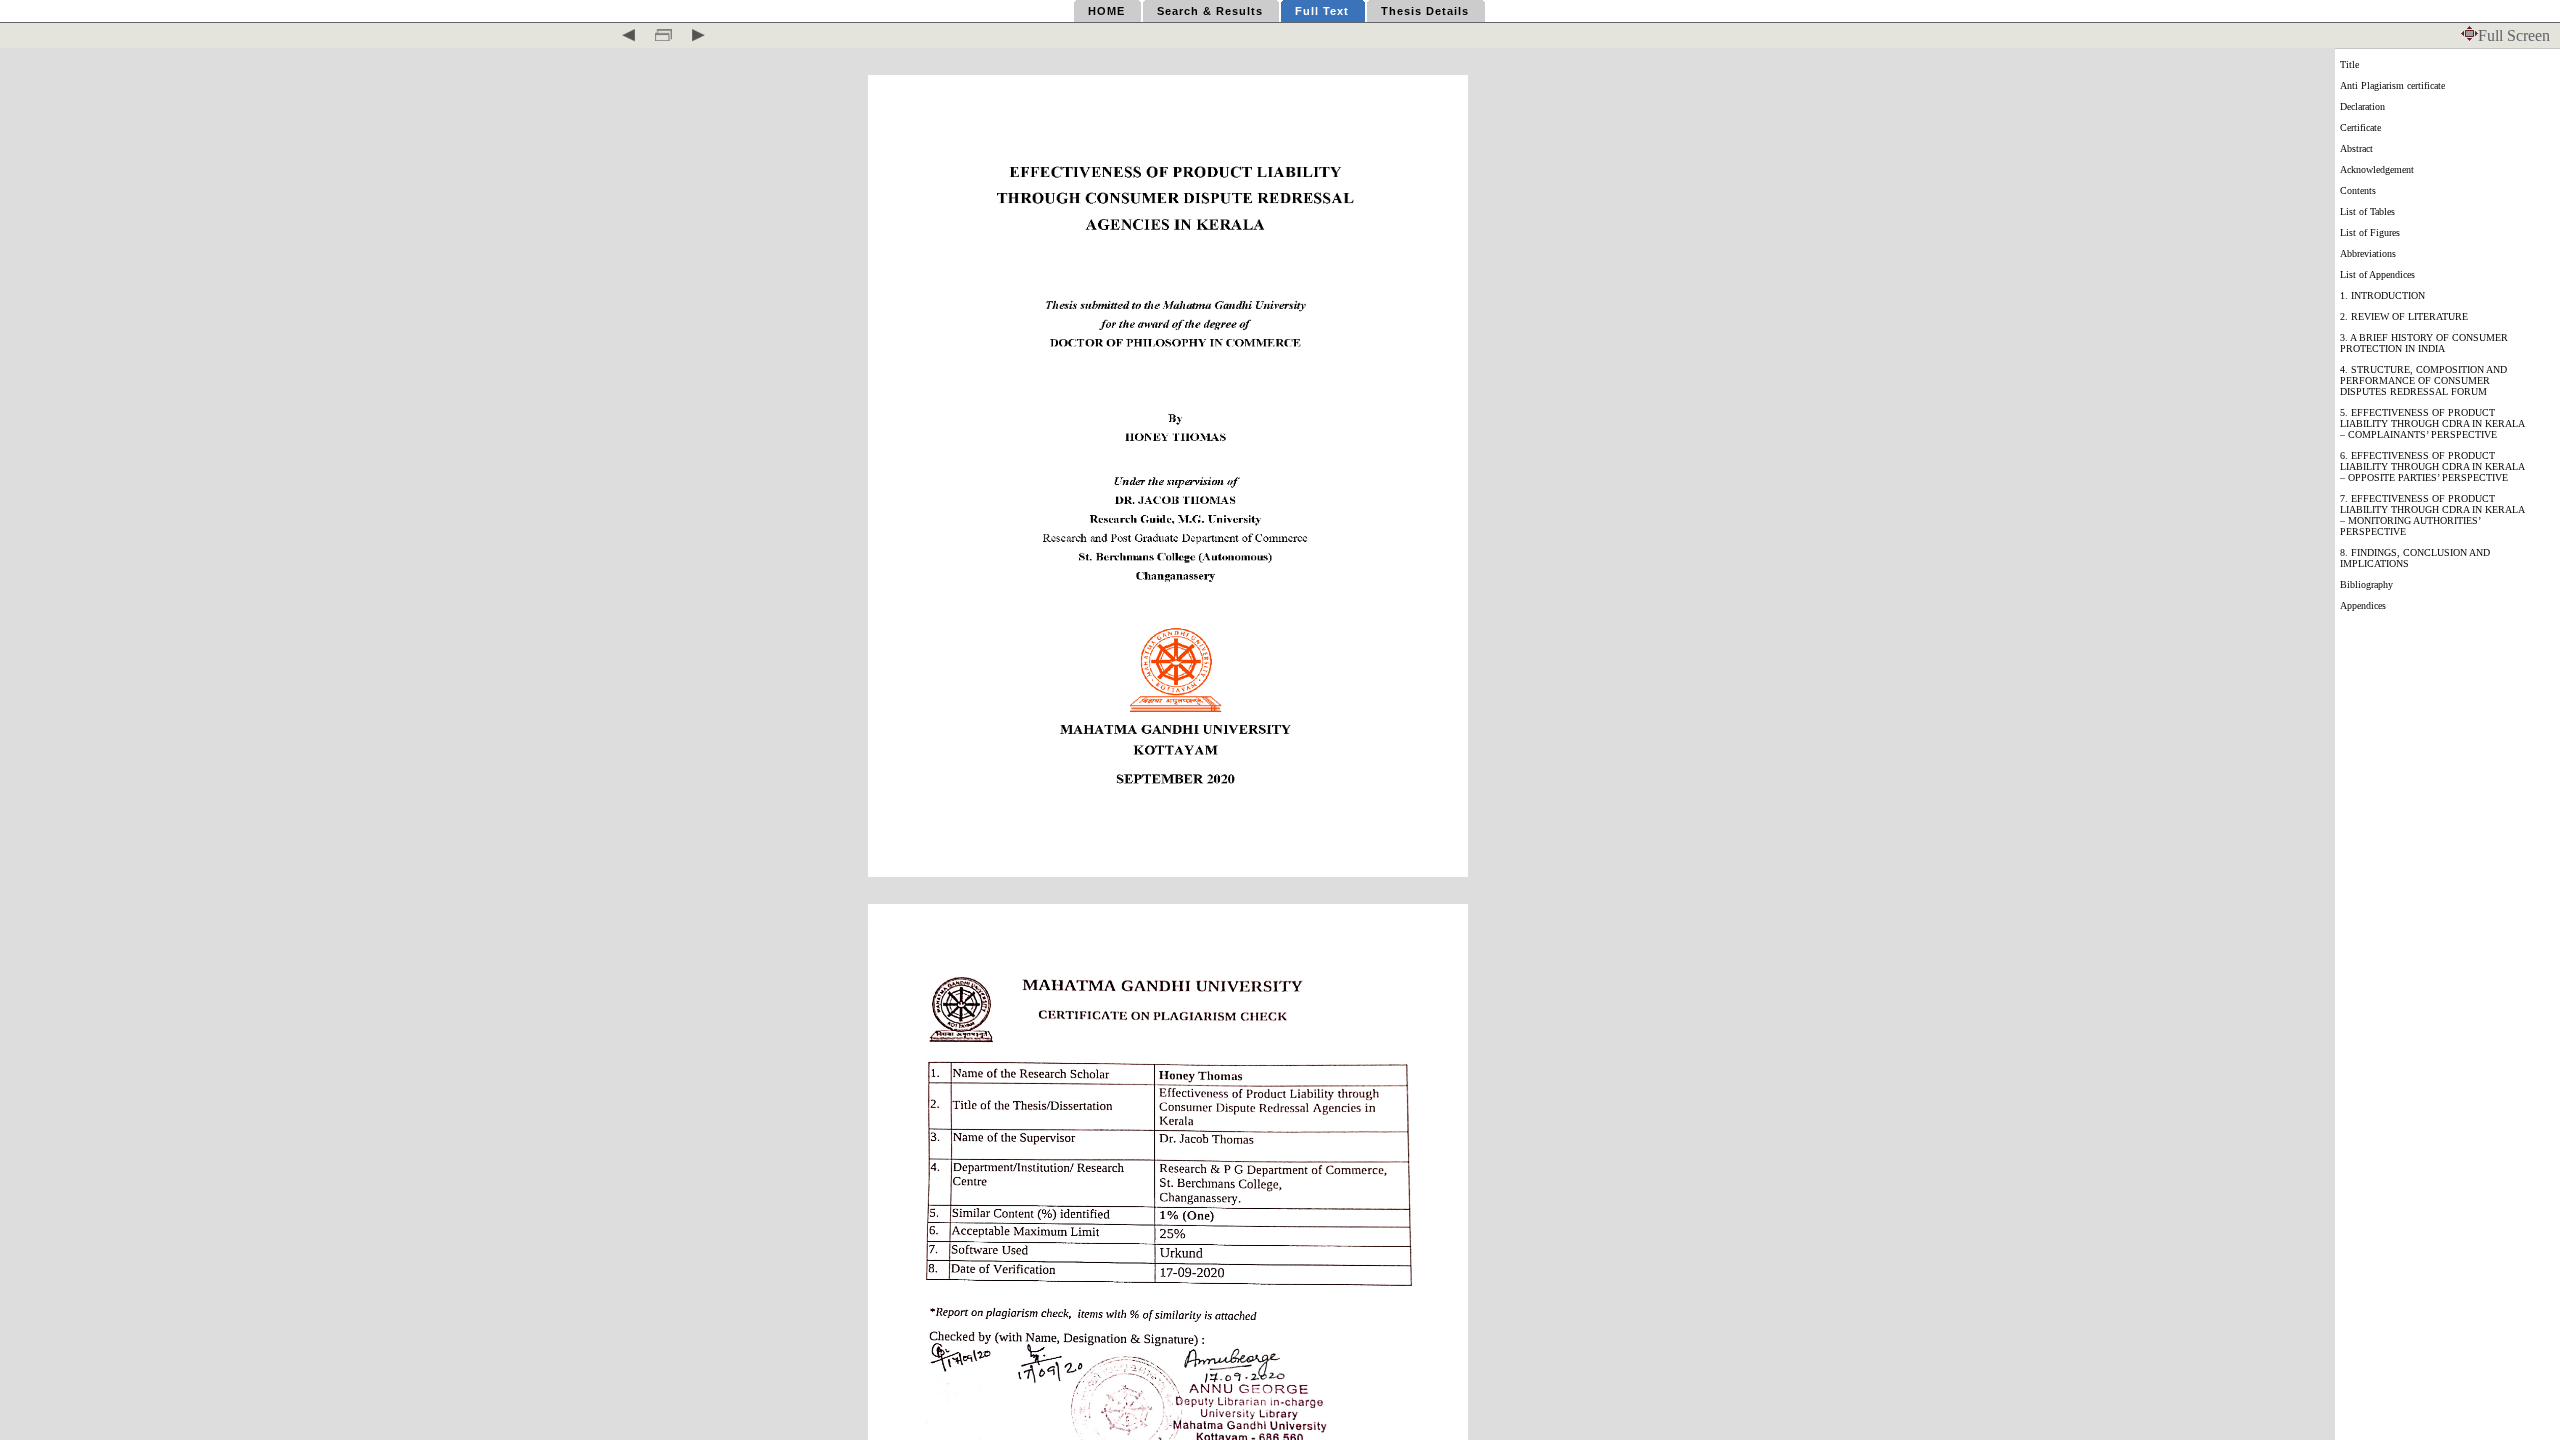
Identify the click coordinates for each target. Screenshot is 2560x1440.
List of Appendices (2377, 274)
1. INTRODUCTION (2382, 295)
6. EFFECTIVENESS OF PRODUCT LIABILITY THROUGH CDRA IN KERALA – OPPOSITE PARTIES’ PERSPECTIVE (2432, 466)
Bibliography (2366, 584)
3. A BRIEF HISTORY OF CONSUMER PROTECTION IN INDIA (2424, 343)
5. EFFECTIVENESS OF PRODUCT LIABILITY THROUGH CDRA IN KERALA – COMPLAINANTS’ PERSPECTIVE (2432, 423)
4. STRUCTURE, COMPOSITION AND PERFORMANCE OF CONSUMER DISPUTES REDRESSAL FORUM (2423, 380)
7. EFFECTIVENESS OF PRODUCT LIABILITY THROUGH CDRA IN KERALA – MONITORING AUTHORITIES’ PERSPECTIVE (2432, 515)
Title (2349, 64)
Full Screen (2514, 35)
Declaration (2362, 106)
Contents (2358, 190)
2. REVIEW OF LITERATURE (2404, 316)
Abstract (2356, 148)
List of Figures (2370, 232)
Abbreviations (2368, 253)
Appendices (2363, 605)
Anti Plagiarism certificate (2392, 85)
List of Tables (2367, 211)
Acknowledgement (2377, 169)
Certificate (2360, 127)
